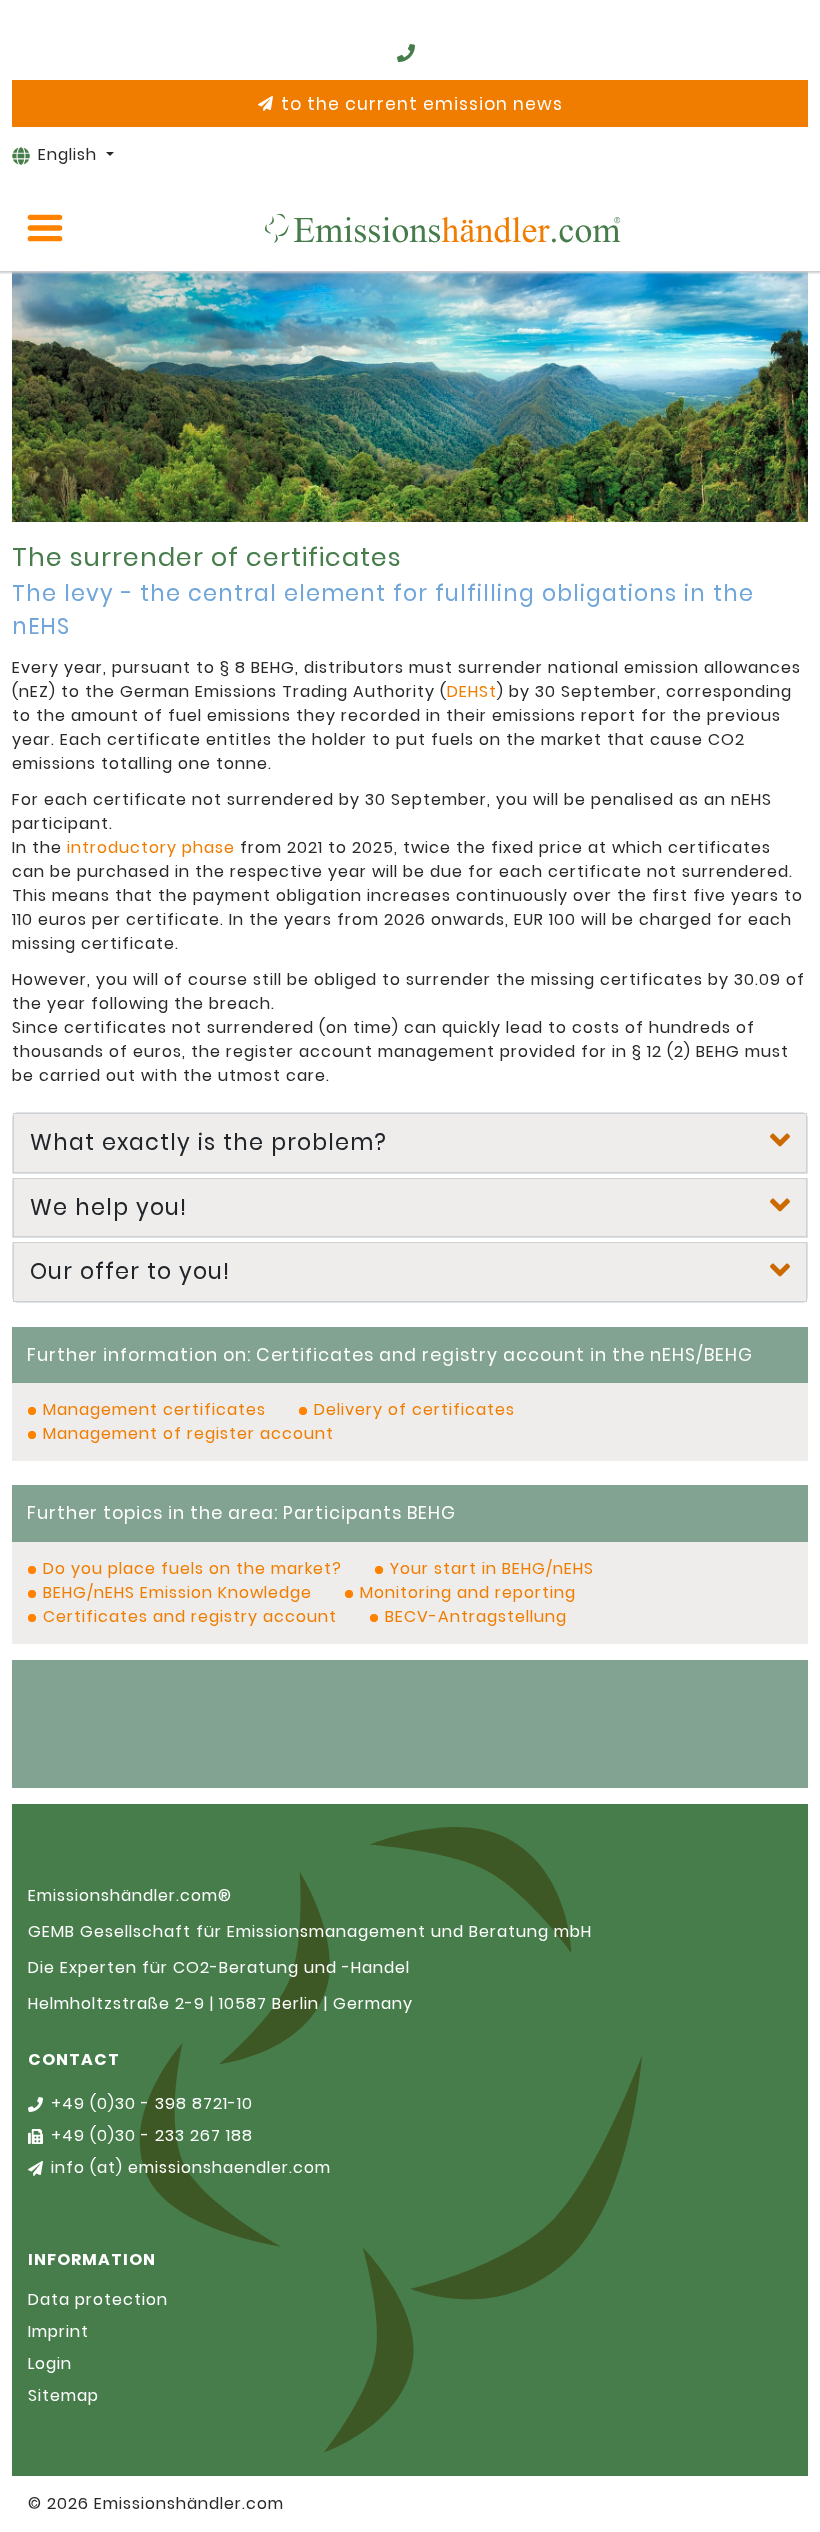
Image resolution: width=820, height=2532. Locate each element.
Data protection (98, 2299)
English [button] (70, 154)
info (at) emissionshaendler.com (191, 2167)
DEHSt (472, 691)
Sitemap (63, 2395)
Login (50, 2363)
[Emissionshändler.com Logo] (442, 228)
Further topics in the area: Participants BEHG (241, 1513)
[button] (410, 1143)
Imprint (58, 2331)
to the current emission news (422, 104)
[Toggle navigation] (45, 228)
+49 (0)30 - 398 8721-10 (152, 2103)
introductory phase (151, 847)
